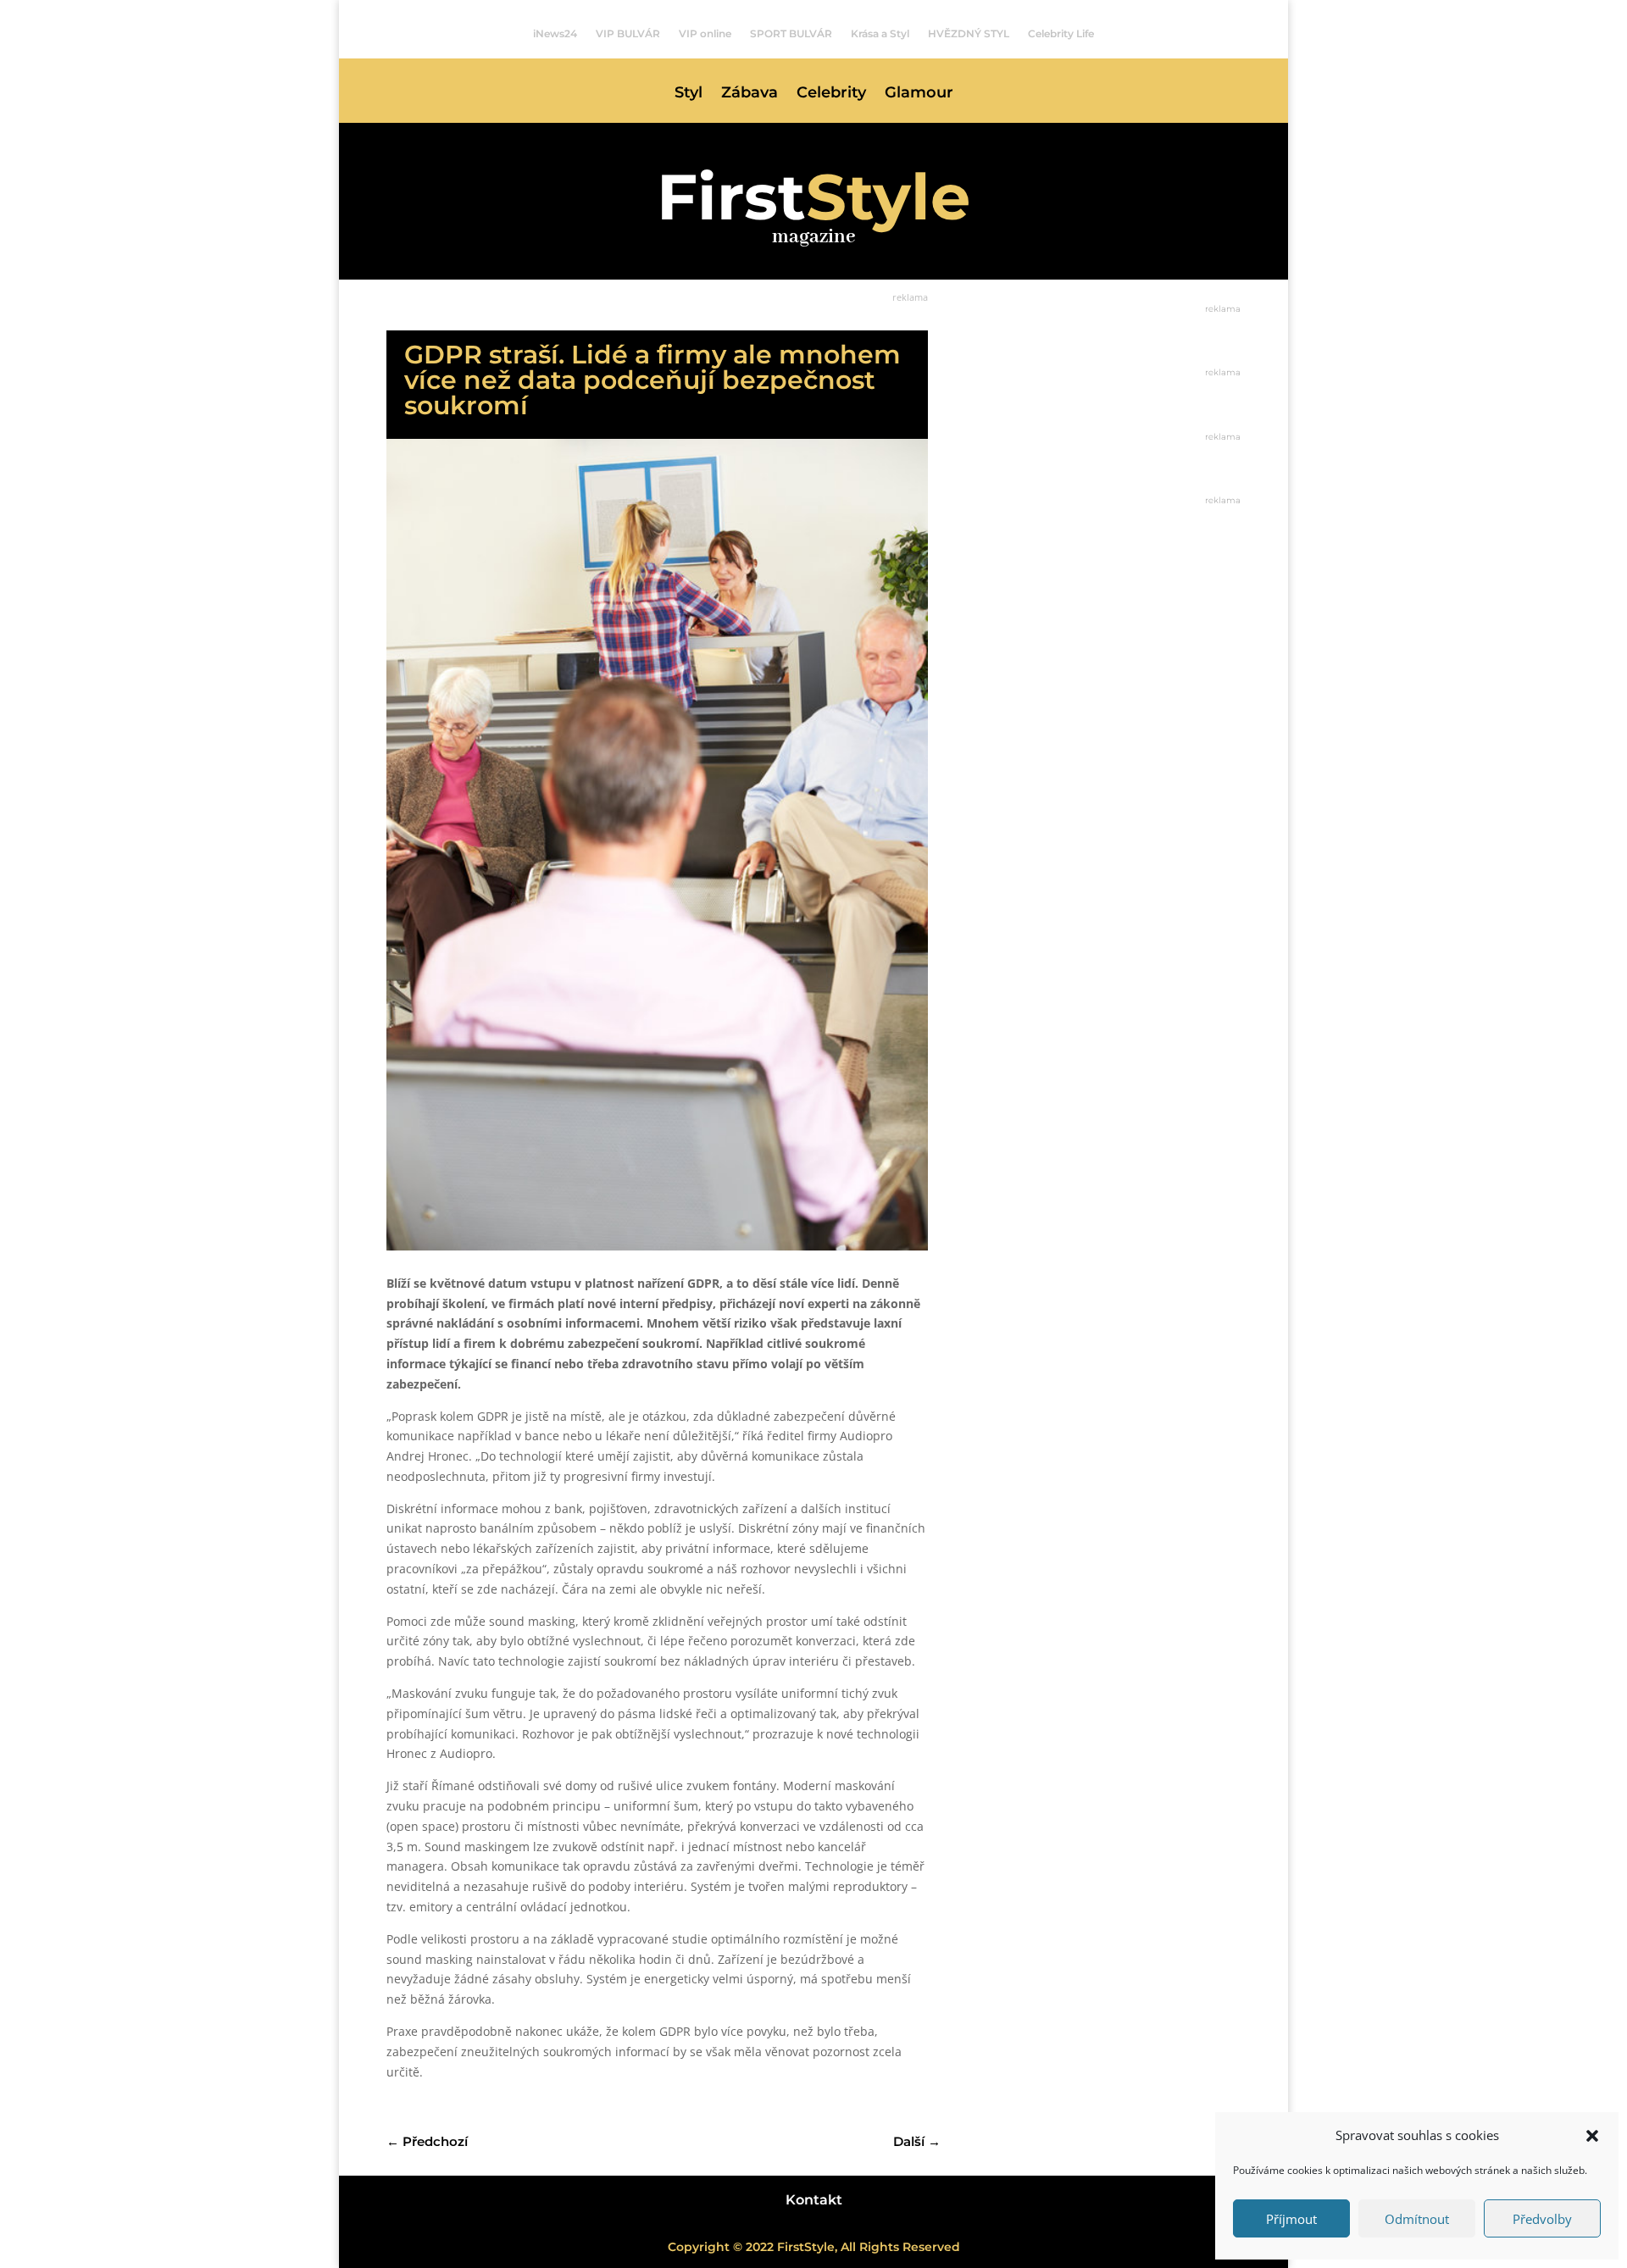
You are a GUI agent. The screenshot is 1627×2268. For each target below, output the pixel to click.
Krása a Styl (880, 34)
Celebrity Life (1061, 34)
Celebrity (831, 94)
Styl (689, 94)
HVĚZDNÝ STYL (969, 34)
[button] (1592, 2136)
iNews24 (555, 34)
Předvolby (1542, 2219)
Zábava (750, 94)
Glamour (919, 94)
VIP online (705, 34)
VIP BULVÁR (628, 34)
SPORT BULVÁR (791, 34)
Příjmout (1291, 2219)
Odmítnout (1417, 2219)
